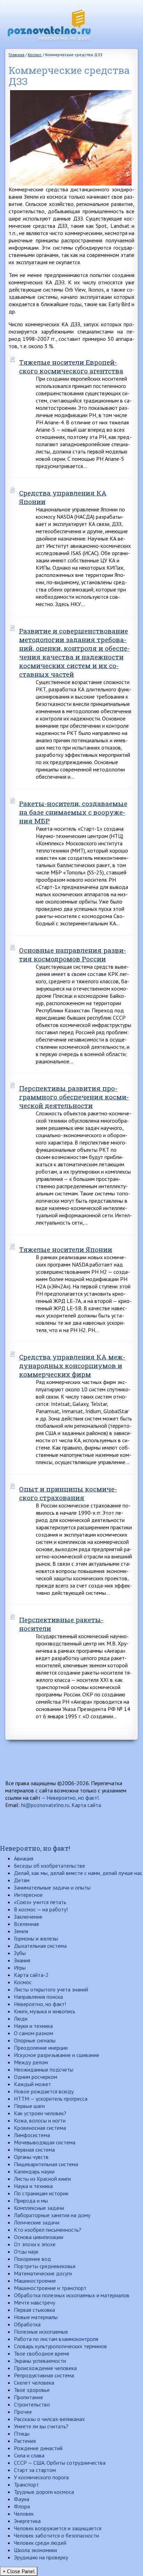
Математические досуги (43, 2273)
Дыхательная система (40, 1946)
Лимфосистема (32, 2135)
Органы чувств (31, 2157)
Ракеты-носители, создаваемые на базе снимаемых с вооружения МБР (73, 812)
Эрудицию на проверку (41, 2557)
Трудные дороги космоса (44, 2492)
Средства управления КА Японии (63, 497)
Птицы (22, 2434)
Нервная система (34, 2150)
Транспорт (26, 2484)
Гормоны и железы (36, 1938)
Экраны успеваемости (40, 2361)
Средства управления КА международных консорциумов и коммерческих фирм (72, 1365)
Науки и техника (33, 2026)
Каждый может (32, 2084)
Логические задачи (37, 2222)
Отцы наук (26, 2251)
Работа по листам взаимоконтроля (56, 2339)
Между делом (31, 2062)
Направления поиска (38, 1997)
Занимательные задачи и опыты (52, 1887)
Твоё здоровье (32, 2390)
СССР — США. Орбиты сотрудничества (60, 2463)
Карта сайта (86, 1805)
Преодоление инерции (41, 2048)
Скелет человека (34, 2383)
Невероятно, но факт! (73, 1798)
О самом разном (33, 2033)
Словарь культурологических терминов (60, 2346)
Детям (22, 1880)
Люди (21, 2019)
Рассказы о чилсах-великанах (49, 2419)
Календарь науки (34, 2171)
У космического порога (41, 2477)
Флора (22, 2506)
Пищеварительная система (46, 2164)
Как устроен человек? (40, 2113)
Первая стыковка (34, 2310)
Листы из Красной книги (42, 2179)
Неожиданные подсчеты (44, 2069)
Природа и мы (31, 2201)
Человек (24, 2514)
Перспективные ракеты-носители (61, 1624)
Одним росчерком (36, 2077)
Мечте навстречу (35, 2302)
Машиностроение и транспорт (50, 2288)
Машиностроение (35, 2281)
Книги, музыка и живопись (45, 2011)
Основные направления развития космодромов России (73, 954)
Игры (20, 1968)
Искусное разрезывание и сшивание (57, 2055)
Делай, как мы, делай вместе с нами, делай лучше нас (78, 1873)
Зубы (20, 1953)
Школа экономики (35, 2550)
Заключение (28, 1917)
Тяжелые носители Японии (66, 1249)
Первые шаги (29, 2106)
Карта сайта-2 (31, 1975)
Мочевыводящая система (45, 2142)
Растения (25, 2441)
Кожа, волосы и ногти (40, 2120)
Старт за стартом (35, 2470)
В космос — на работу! (41, 1909)
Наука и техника (33, 2186)
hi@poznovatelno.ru (45, 1805)
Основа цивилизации (39, 2237)
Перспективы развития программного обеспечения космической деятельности (74, 1097)
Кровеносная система (40, 2128)
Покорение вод (32, 2259)
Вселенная (26, 1924)
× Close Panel (19, 2571)
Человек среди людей (40, 2543)
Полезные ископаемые (41, 2332)
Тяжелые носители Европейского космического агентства (71, 366)
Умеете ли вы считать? (41, 2426)
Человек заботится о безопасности (56, 2535)
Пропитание (28, 2397)
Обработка (27, 2324)
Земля (21, 1931)
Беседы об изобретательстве (49, 1866)
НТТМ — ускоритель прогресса (51, 2099)
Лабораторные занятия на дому (52, 2215)
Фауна (22, 2499)
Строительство (32, 2404)
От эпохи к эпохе (35, 2244)
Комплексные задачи (39, 2208)
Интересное (28, 1895)
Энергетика (27, 2521)
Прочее (23, 2412)
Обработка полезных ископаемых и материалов (72, 2295)
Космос (23, 1982)
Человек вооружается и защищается (58, 2528)
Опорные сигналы (35, 2040)
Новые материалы (36, 2317)
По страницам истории (41, 2193)
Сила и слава (29, 2455)
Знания (22, 1960)
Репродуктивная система (44, 2375)
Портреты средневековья (45, 2266)
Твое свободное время (41, 2353)
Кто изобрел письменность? (48, 2230)
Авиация (24, 1858)
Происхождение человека (45, 2368)
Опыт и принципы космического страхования (68, 1493)
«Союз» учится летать (40, 1902)
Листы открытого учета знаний (51, 1989)
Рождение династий (38, 2448)
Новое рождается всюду (44, 2091)
